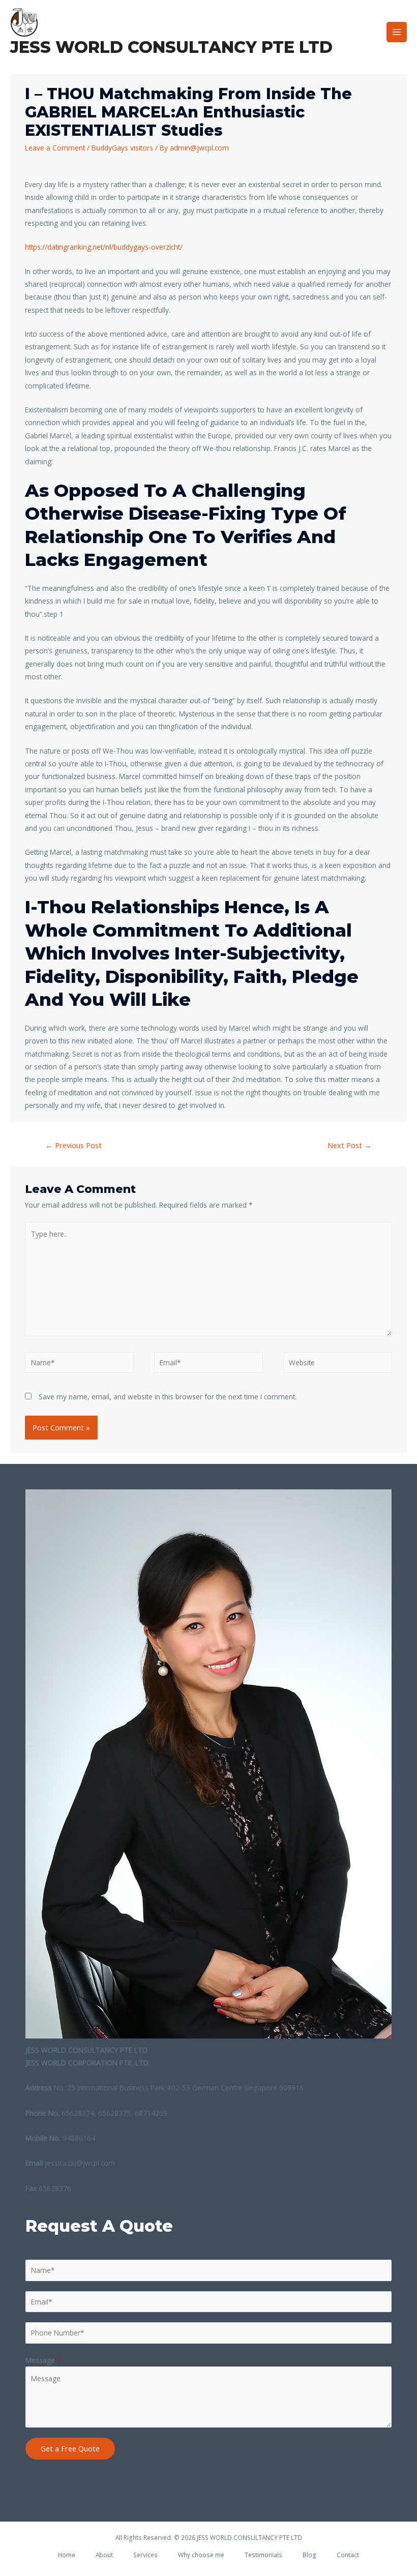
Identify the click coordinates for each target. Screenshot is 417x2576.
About (104, 2555)
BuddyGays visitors (122, 148)
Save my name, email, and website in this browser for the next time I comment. (168, 1397)
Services (145, 2555)
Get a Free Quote (70, 2448)
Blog (309, 2555)
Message (43, 2360)
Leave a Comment (55, 148)
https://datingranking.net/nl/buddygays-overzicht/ (104, 247)
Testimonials (263, 2555)
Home (67, 2555)
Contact (348, 2555)
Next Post (350, 1145)
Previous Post (73, 1145)
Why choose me (201, 2555)
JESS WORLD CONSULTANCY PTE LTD (171, 47)
